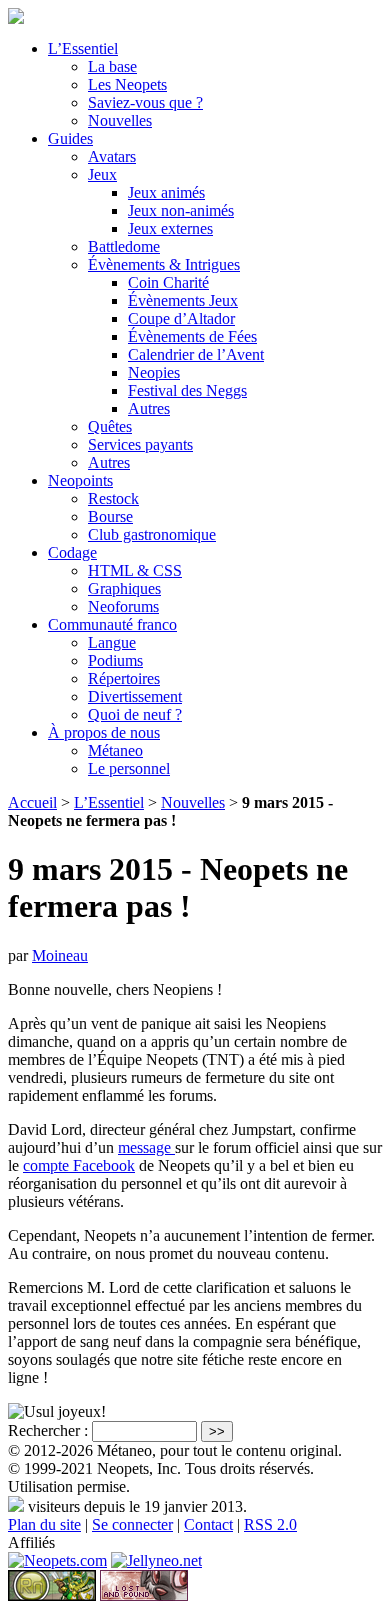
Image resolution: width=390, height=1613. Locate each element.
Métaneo (115, 750)
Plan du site (44, 1524)
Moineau (60, 955)
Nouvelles (120, 120)
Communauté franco (112, 624)
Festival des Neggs (187, 390)
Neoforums (123, 606)
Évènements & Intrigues (164, 264)
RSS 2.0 (270, 1524)
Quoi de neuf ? (135, 714)
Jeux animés (166, 192)
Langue (112, 642)
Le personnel (129, 768)
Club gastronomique (152, 534)
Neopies (154, 372)
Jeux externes (170, 228)
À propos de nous (104, 732)
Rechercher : (48, 1430)
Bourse (110, 516)
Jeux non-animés (181, 210)
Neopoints (80, 480)
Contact (208, 1524)
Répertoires (124, 678)
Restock (113, 498)
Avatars (112, 156)
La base (112, 66)
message (146, 1147)
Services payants (140, 444)
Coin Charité (168, 282)
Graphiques (124, 588)
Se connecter (132, 1524)
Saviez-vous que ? (145, 102)
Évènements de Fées (192, 336)
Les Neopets (127, 84)
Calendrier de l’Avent (196, 354)
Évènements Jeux (183, 300)
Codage (72, 552)
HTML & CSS (135, 570)
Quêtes (110, 426)
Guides (70, 138)
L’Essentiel (83, 48)
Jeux (102, 174)
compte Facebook (79, 1165)
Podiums (115, 660)
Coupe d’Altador (181, 318)
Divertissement (135, 696)
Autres (149, 408)
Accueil (32, 802)
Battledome (124, 246)
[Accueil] (16, 18)
